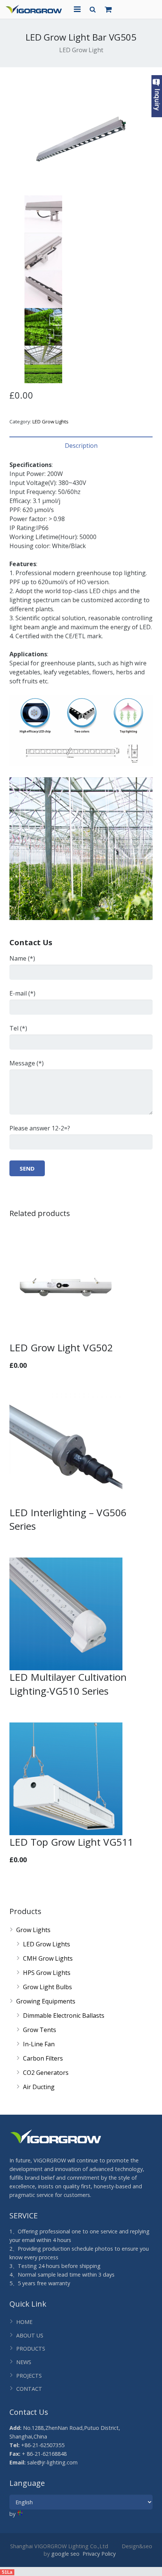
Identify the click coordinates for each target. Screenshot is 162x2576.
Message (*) (27, 1063)
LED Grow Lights (50, 422)
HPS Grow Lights (47, 1973)
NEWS (24, 2362)
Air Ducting (39, 2087)
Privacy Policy (99, 2554)
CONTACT (29, 2389)
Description (81, 446)
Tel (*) (18, 1028)
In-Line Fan (39, 2044)
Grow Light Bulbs (47, 1987)
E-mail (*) (22, 993)
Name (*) (22, 958)
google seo (65, 2554)
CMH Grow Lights (48, 1958)
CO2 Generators (46, 2073)
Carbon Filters (43, 2058)
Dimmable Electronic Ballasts (64, 2015)
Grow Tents (40, 2030)
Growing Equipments (46, 2001)
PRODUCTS (31, 2349)
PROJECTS (29, 2376)
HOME (24, 2322)
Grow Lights (33, 1930)
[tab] (81, 446)
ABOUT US (30, 2335)
